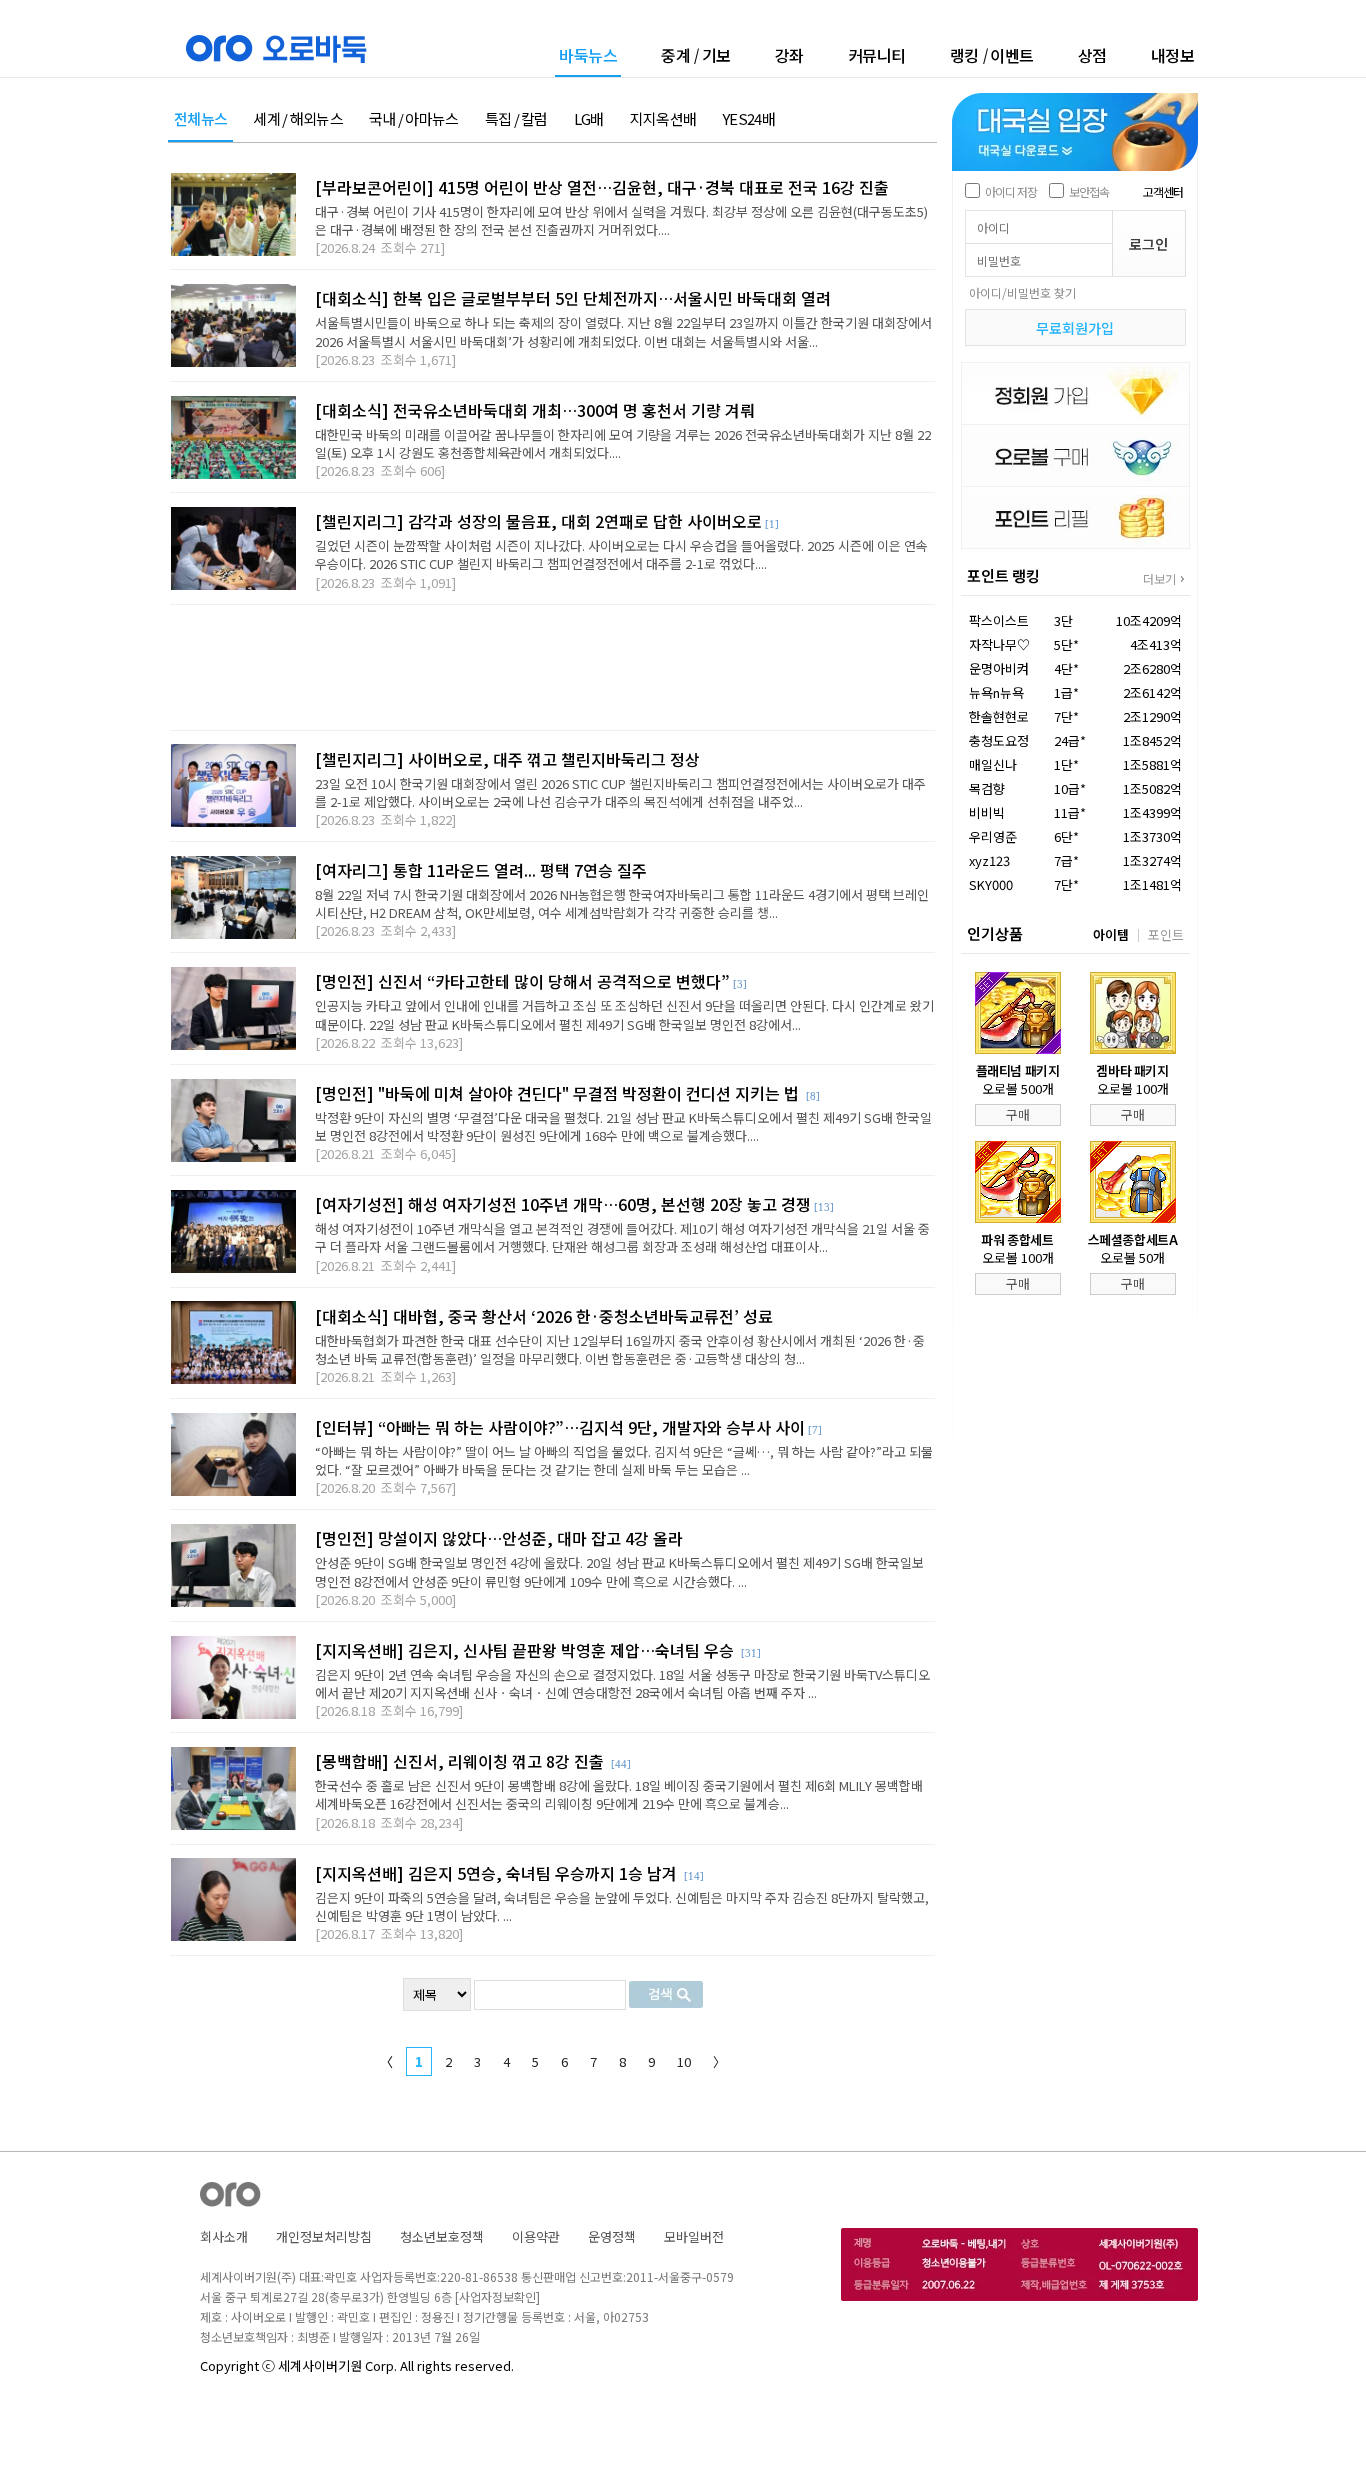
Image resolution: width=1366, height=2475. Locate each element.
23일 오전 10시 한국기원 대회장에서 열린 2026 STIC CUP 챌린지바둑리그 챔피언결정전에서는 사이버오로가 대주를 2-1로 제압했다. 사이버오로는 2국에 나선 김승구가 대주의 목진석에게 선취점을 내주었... (620, 792)
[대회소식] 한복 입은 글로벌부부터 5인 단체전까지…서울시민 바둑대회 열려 (573, 298)
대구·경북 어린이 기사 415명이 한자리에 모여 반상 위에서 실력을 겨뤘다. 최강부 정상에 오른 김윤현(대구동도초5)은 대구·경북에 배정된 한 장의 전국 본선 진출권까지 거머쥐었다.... (621, 220)
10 (684, 2061)
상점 (1092, 55)
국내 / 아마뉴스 (414, 119)
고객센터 (1163, 191)
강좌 (789, 55)
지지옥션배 (663, 119)
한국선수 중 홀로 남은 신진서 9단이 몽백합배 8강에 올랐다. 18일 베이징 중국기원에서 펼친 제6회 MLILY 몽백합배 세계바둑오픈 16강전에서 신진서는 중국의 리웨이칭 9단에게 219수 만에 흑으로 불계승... (619, 1794)
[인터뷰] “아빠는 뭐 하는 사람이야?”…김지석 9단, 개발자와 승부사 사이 (560, 1427)
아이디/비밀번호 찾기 (1022, 292)
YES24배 (748, 119)
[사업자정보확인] (497, 2296)
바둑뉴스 (588, 56)
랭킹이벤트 (992, 55)
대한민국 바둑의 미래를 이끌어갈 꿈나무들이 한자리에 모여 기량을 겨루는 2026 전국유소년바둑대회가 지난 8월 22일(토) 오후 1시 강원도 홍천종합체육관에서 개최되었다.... (623, 443)
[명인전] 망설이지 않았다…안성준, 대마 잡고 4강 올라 (499, 1538)
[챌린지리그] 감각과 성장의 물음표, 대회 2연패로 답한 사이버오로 (538, 521)
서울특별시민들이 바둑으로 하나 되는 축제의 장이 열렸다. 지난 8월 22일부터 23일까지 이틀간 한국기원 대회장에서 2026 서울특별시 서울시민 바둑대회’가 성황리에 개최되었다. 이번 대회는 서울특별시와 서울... (623, 331)
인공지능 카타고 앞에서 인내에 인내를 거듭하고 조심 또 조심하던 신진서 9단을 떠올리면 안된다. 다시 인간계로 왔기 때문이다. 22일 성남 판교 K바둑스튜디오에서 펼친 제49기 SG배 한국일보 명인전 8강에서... (624, 1014)
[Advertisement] (552, 667)
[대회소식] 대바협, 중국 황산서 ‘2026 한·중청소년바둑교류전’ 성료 (544, 1316)
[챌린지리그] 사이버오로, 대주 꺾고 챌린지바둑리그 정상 (507, 759)
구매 (1018, 1114)
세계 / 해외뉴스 (298, 119)
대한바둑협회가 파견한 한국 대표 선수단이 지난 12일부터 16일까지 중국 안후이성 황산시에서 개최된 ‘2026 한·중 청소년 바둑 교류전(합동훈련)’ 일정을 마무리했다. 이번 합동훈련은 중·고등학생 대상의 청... (620, 1349)
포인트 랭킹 (1003, 575)
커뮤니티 (877, 55)
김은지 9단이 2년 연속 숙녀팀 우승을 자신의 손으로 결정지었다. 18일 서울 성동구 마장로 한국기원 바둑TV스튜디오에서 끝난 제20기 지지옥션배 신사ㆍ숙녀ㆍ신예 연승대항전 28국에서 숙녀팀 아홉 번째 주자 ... (622, 1683)
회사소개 (224, 2236)
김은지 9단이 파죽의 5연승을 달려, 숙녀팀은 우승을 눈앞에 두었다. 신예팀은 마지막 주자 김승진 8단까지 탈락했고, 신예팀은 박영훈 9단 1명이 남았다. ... (622, 1906)
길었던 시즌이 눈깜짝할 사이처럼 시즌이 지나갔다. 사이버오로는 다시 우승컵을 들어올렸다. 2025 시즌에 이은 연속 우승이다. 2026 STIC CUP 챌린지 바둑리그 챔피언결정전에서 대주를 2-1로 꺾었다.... (621, 554)
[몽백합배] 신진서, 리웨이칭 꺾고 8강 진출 (461, 1761)
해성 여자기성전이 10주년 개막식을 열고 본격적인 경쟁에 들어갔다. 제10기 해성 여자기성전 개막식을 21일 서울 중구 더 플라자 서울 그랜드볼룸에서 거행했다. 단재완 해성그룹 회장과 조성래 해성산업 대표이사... (622, 1237)
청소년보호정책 (442, 2236)
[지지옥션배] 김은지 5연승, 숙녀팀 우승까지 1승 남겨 (498, 1873)
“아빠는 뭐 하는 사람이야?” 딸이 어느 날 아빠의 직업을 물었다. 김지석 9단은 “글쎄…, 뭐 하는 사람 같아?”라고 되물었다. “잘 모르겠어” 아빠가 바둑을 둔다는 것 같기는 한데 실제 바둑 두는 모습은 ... (624, 1460)
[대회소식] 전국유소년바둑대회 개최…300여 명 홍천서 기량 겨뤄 (535, 410)
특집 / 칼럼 (516, 119)
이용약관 (536, 2236)
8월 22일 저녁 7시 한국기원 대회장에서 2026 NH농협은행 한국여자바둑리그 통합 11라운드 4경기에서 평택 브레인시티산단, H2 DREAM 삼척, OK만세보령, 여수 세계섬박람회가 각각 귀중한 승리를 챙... (622, 903)
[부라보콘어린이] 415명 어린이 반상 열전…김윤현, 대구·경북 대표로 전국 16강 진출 (602, 187)
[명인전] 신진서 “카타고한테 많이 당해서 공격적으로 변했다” (522, 981)
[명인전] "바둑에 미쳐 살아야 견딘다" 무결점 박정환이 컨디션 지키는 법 (559, 1093)
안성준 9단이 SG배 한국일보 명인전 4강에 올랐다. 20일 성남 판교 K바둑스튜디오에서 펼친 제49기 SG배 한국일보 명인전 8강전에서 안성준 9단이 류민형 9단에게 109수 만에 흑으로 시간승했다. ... (619, 1571)
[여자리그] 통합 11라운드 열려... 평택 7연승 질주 (481, 870)
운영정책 (612, 2236)
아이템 (1111, 934)
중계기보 (696, 55)
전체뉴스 (200, 119)
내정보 (1173, 55)
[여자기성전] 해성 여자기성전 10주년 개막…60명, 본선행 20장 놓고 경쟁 (563, 1204)
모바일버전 (694, 2236)
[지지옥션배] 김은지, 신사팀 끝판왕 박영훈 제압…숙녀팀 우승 (526, 1650)
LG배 (589, 119)
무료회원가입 (1075, 328)
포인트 (1166, 934)
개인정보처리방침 (324, 2236)
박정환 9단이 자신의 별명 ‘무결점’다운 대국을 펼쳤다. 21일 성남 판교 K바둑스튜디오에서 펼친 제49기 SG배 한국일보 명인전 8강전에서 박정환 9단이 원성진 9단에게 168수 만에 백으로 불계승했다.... (623, 1126)
